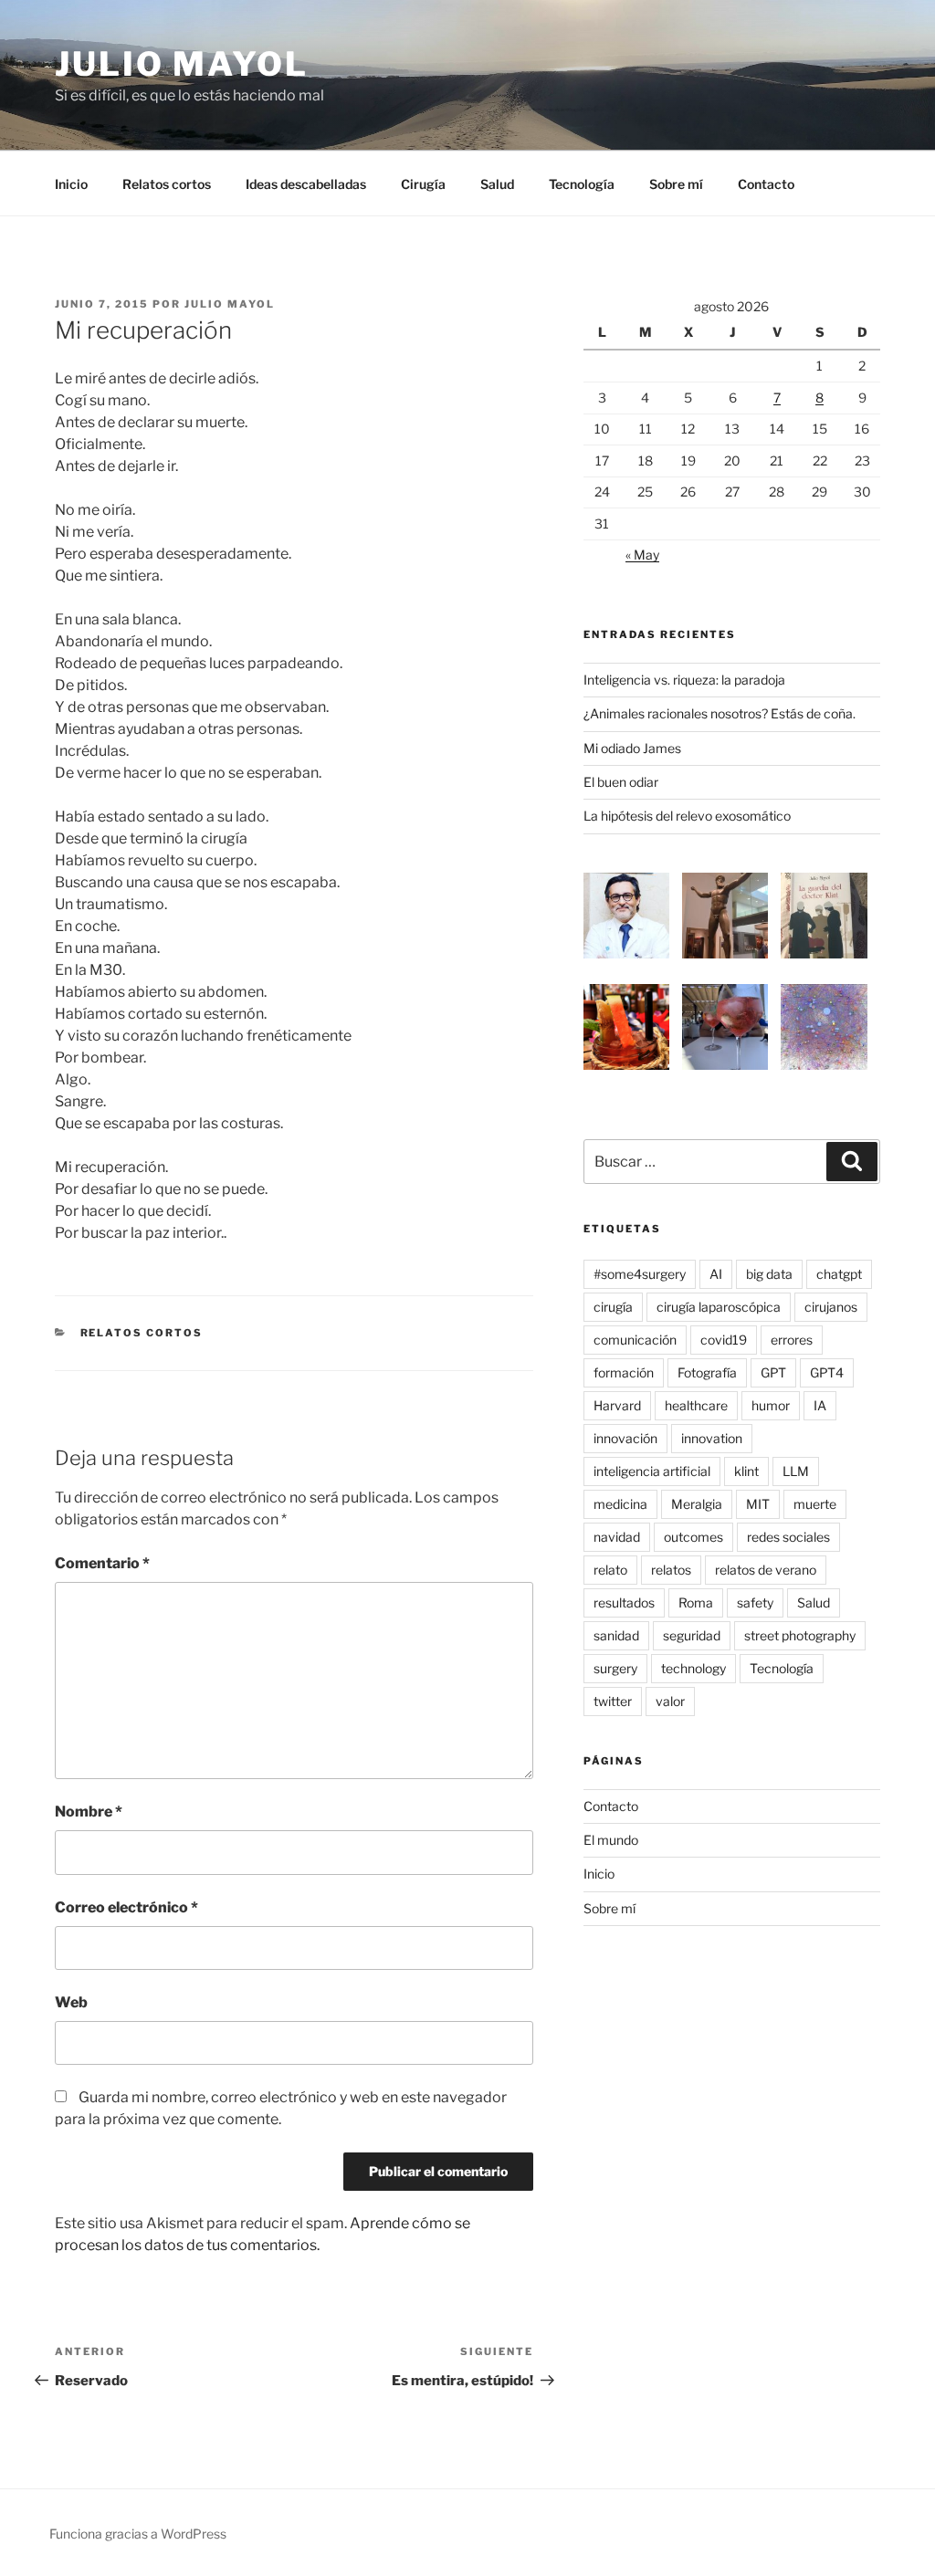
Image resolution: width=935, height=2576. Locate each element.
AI (716, 1274)
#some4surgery (640, 1274)
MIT (758, 1504)
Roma (696, 1602)
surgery (615, 1668)
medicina (620, 1504)
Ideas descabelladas (306, 184)
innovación (625, 1438)
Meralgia (697, 1504)
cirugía (613, 1307)
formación (624, 1372)
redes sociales (788, 1537)
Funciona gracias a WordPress (138, 2534)
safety (755, 1602)
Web (71, 2002)
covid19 (724, 1340)
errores (792, 1340)
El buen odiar (621, 782)
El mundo (611, 1840)
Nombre (89, 1812)
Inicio (71, 184)
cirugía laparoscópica (719, 1307)
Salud (497, 184)
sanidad (616, 1635)
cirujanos (831, 1307)
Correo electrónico (126, 1907)
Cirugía (423, 184)
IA (820, 1405)
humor (771, 1405)
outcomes (693, 1537)
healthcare (696, 1405)
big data (769, 1274)
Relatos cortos (167, 184)
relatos (671, 1570)
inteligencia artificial (652, 1471)
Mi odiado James (632, 748)
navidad (617, 1537)
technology (693, 1668)
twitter (613, 1701)
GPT (773, 1372)
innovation (712, 1438)
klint (746, 1471)
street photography (800, 1635)
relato (610, 1570)
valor (670, 1701)
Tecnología (582, 184)
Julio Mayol (182, 64)
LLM (796, 1471)
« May (642, 555)
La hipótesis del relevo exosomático (687, 816)
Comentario (102, 1563)
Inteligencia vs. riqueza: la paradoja (684, 680)
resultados (624, 1602)
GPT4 (827, 1372)
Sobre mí (676, 184)
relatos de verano (766, 1570)
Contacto (766, 184)
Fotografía (707, 1372)
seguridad (692, 1635)
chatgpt (839, 1274)
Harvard (617, 1405)
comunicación (635, 1340)
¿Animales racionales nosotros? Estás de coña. (720, 713)
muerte (815, 1504)
